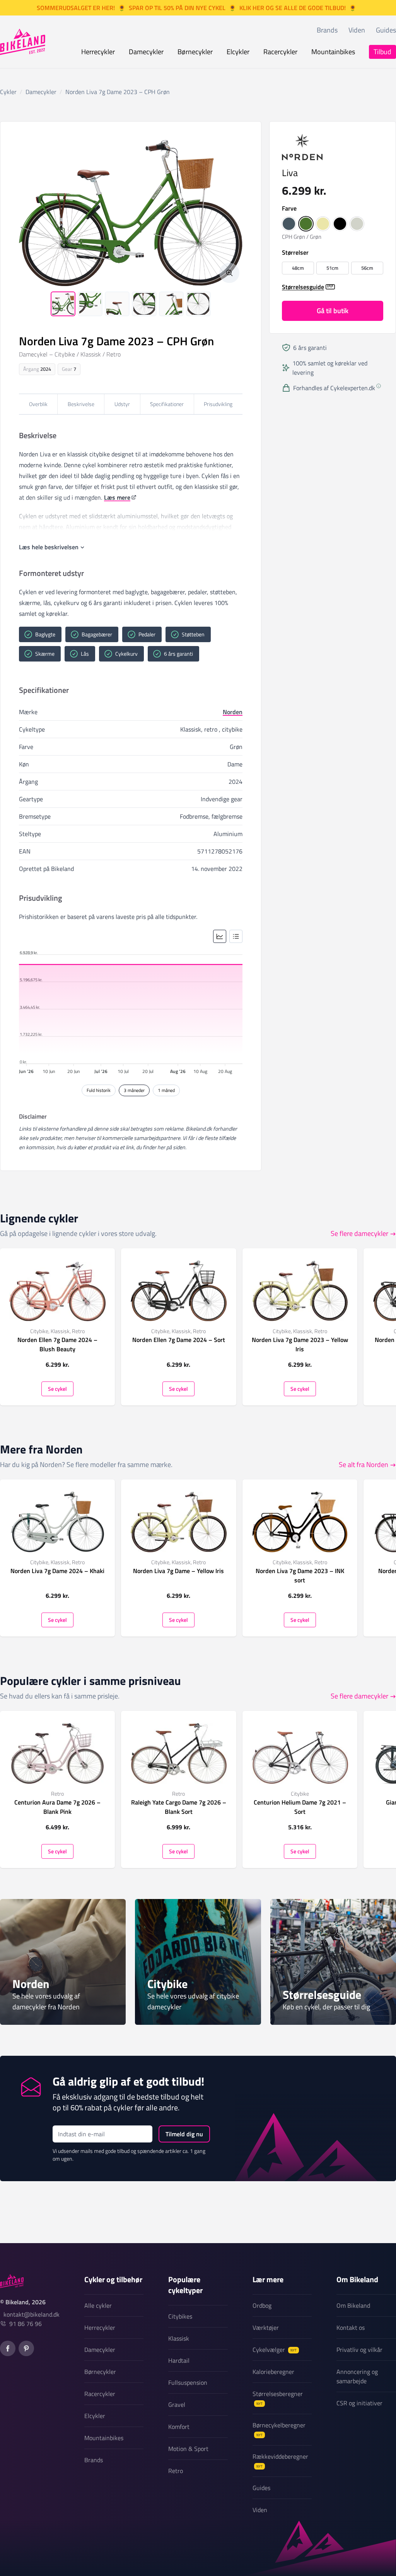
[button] (289, 224)
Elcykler (238, 52)
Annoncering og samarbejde (357, 2376)
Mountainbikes (333, 52)
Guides (386, 30)
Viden (357, 30)
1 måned (166, 1090)
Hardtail (179, 2360)
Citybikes (180, 2316)
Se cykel (57, 1388)
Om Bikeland (353, 2305)
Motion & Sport (188, 2449)
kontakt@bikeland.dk (32, 2314)
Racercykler (280, 52)
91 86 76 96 (26, 2324)
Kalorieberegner (273, 2372)
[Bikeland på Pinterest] (26, 2348)
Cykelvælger (275, 2350)
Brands (327, 30)
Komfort (179, 2427)
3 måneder (134, 1090)
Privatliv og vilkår (359, 2350)
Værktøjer (266, 2327)
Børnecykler (195, 52)
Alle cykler (98, 2305)
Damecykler (146, 52)
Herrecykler (98, 52)
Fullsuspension (188, 2382)
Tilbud (382, 52)
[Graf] (220, 936)
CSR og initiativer (359, 2403)
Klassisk (179, 2338)
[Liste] (236, 936)
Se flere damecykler (359, 1233)
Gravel (177, 2405)
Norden (233, 712)
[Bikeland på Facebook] (8, 2348)
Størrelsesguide (303, 287)
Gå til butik (333, 311)
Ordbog (262, 2305)
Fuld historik (99, 1090)
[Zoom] (229, 273)
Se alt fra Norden (364, 1465)
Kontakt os (351, 2327)
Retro (176, 2471)
